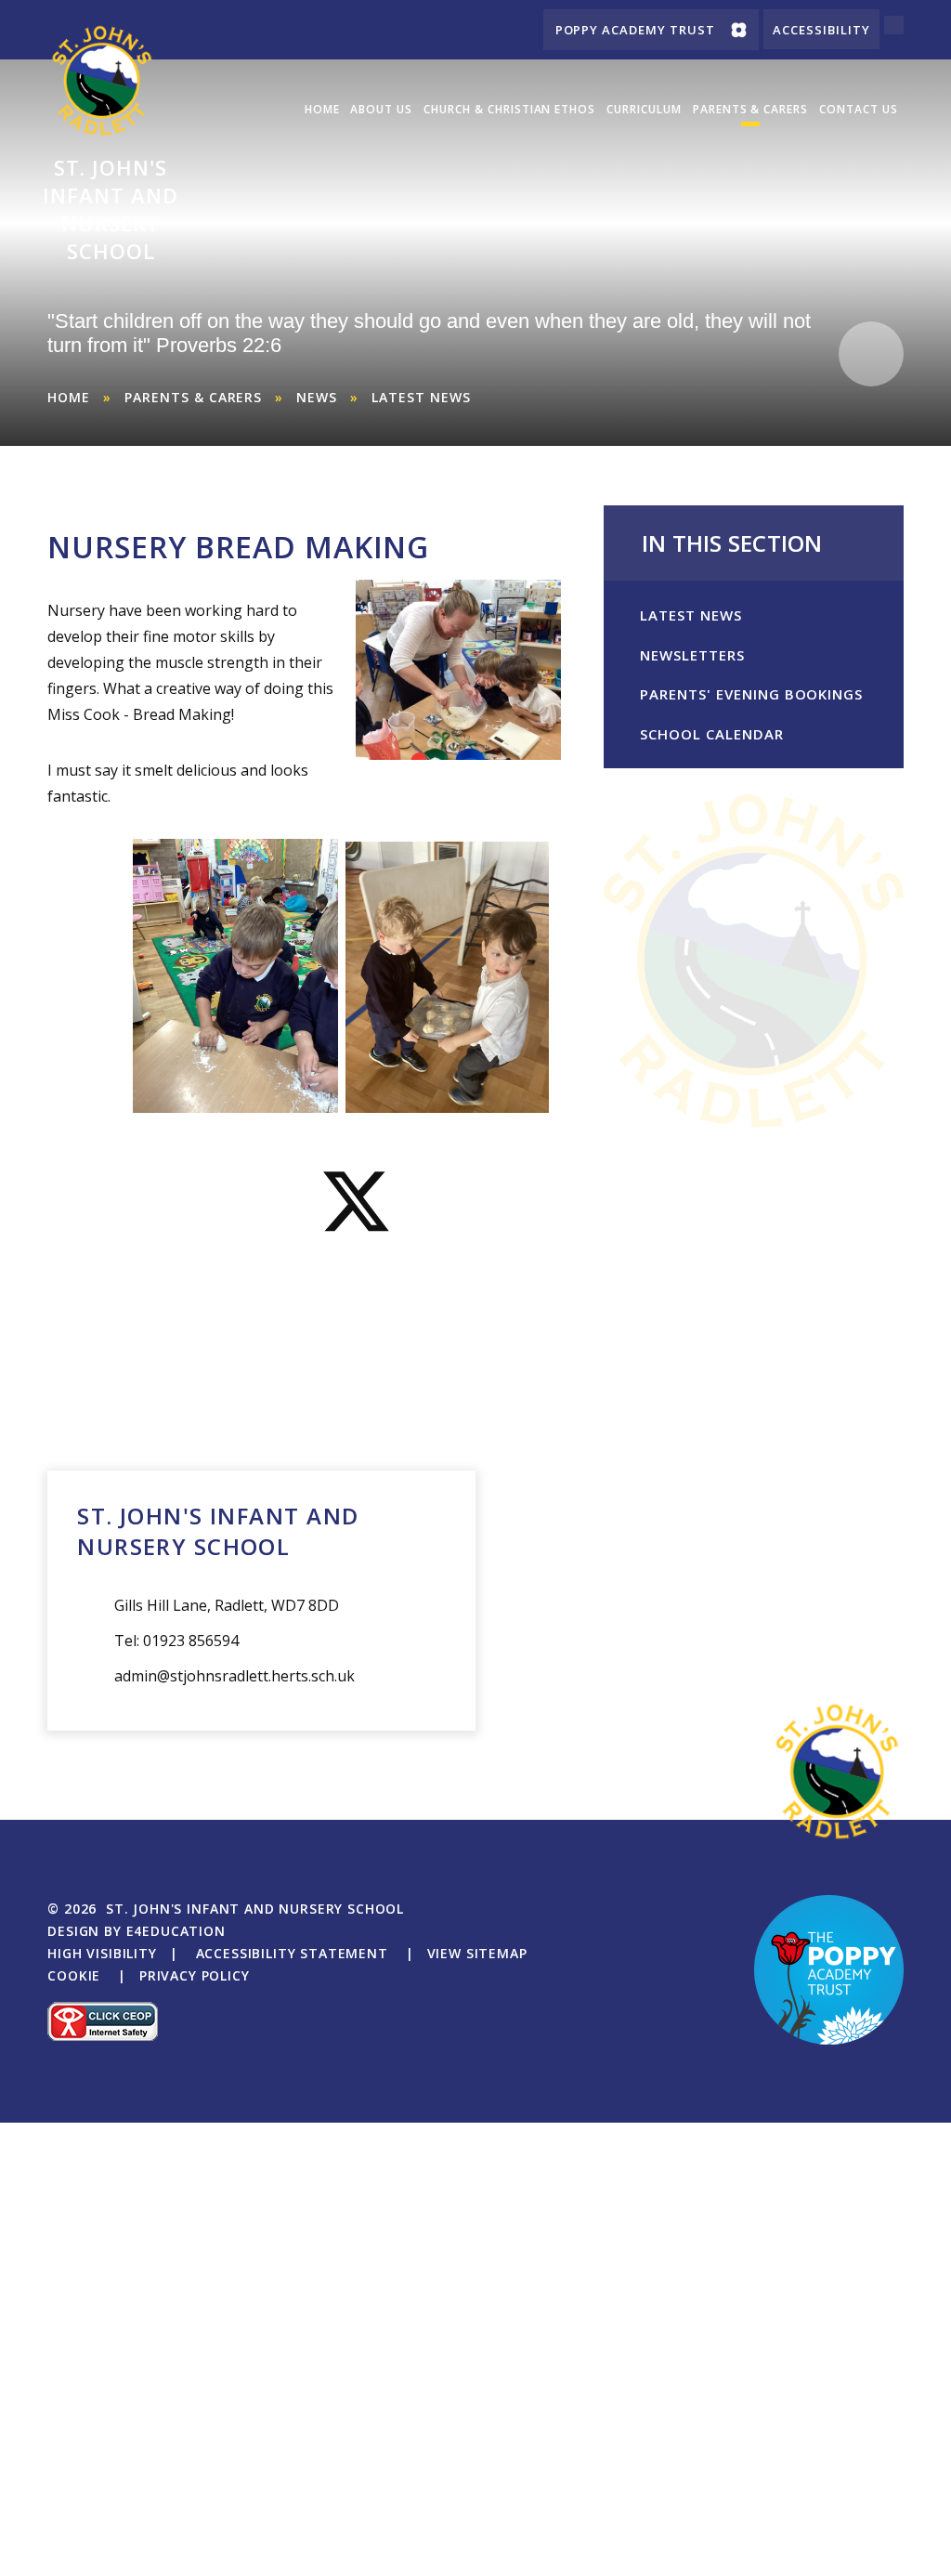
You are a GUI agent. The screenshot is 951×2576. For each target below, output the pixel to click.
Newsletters (692, 655)
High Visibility (102, 1953)
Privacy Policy (195, 1975)
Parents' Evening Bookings (751, 694)
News (317, 397)
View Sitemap (477, 1953)
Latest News (421, 397)
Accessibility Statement (292, 1953)
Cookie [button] (74, 1975)
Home (69, 397)
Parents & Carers (193, 397)
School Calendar (711, 734)
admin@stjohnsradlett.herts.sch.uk (234, 1676)
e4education (176, 1931)
